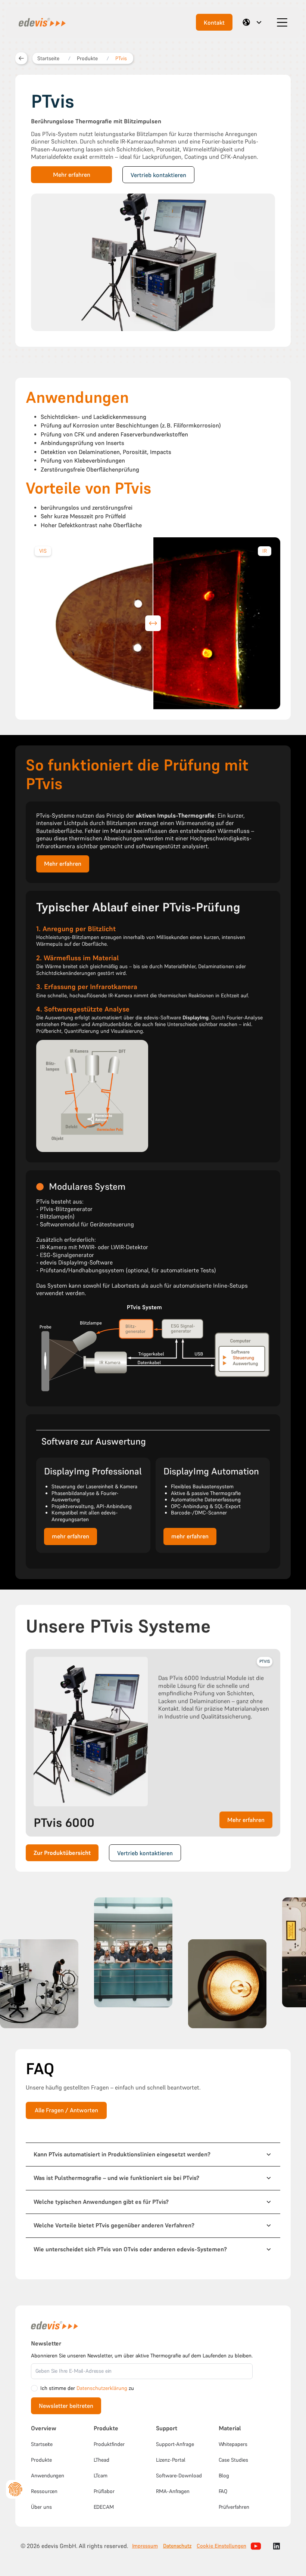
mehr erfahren (71, 1536)
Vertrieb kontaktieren (158, 175)
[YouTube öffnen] (256, 2546)
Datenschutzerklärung (102, 2388)
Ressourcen (44, 2491)
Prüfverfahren (234, 2507)
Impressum (145, 2546)
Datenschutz (177, 2546)
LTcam (101, 2475)
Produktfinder (109, 2444)
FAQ (223, 2491)
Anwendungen (48, 2475)
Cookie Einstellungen (221, 2546)
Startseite (42, 2444)
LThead (102, 2460)
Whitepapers (233, 2444)
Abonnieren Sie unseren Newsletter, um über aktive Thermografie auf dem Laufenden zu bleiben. (142, 2356)
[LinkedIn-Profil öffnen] (277, 2546)
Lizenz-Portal (171, 2460)
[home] (41, 22)
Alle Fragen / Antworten (66, 2110)
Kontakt (214, 23)
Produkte (41, 2460)
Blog (224, 2475)
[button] (253, 22)
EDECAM (104, 2507)
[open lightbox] (39, 1984)
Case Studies (233, 2460)
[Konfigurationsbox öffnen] (15, 2489)
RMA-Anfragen (173, 2491)
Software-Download (179, 2475)
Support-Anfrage (175, 2444)
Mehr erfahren (72, 175)
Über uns (41, 2507)
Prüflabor (104, 2491)
